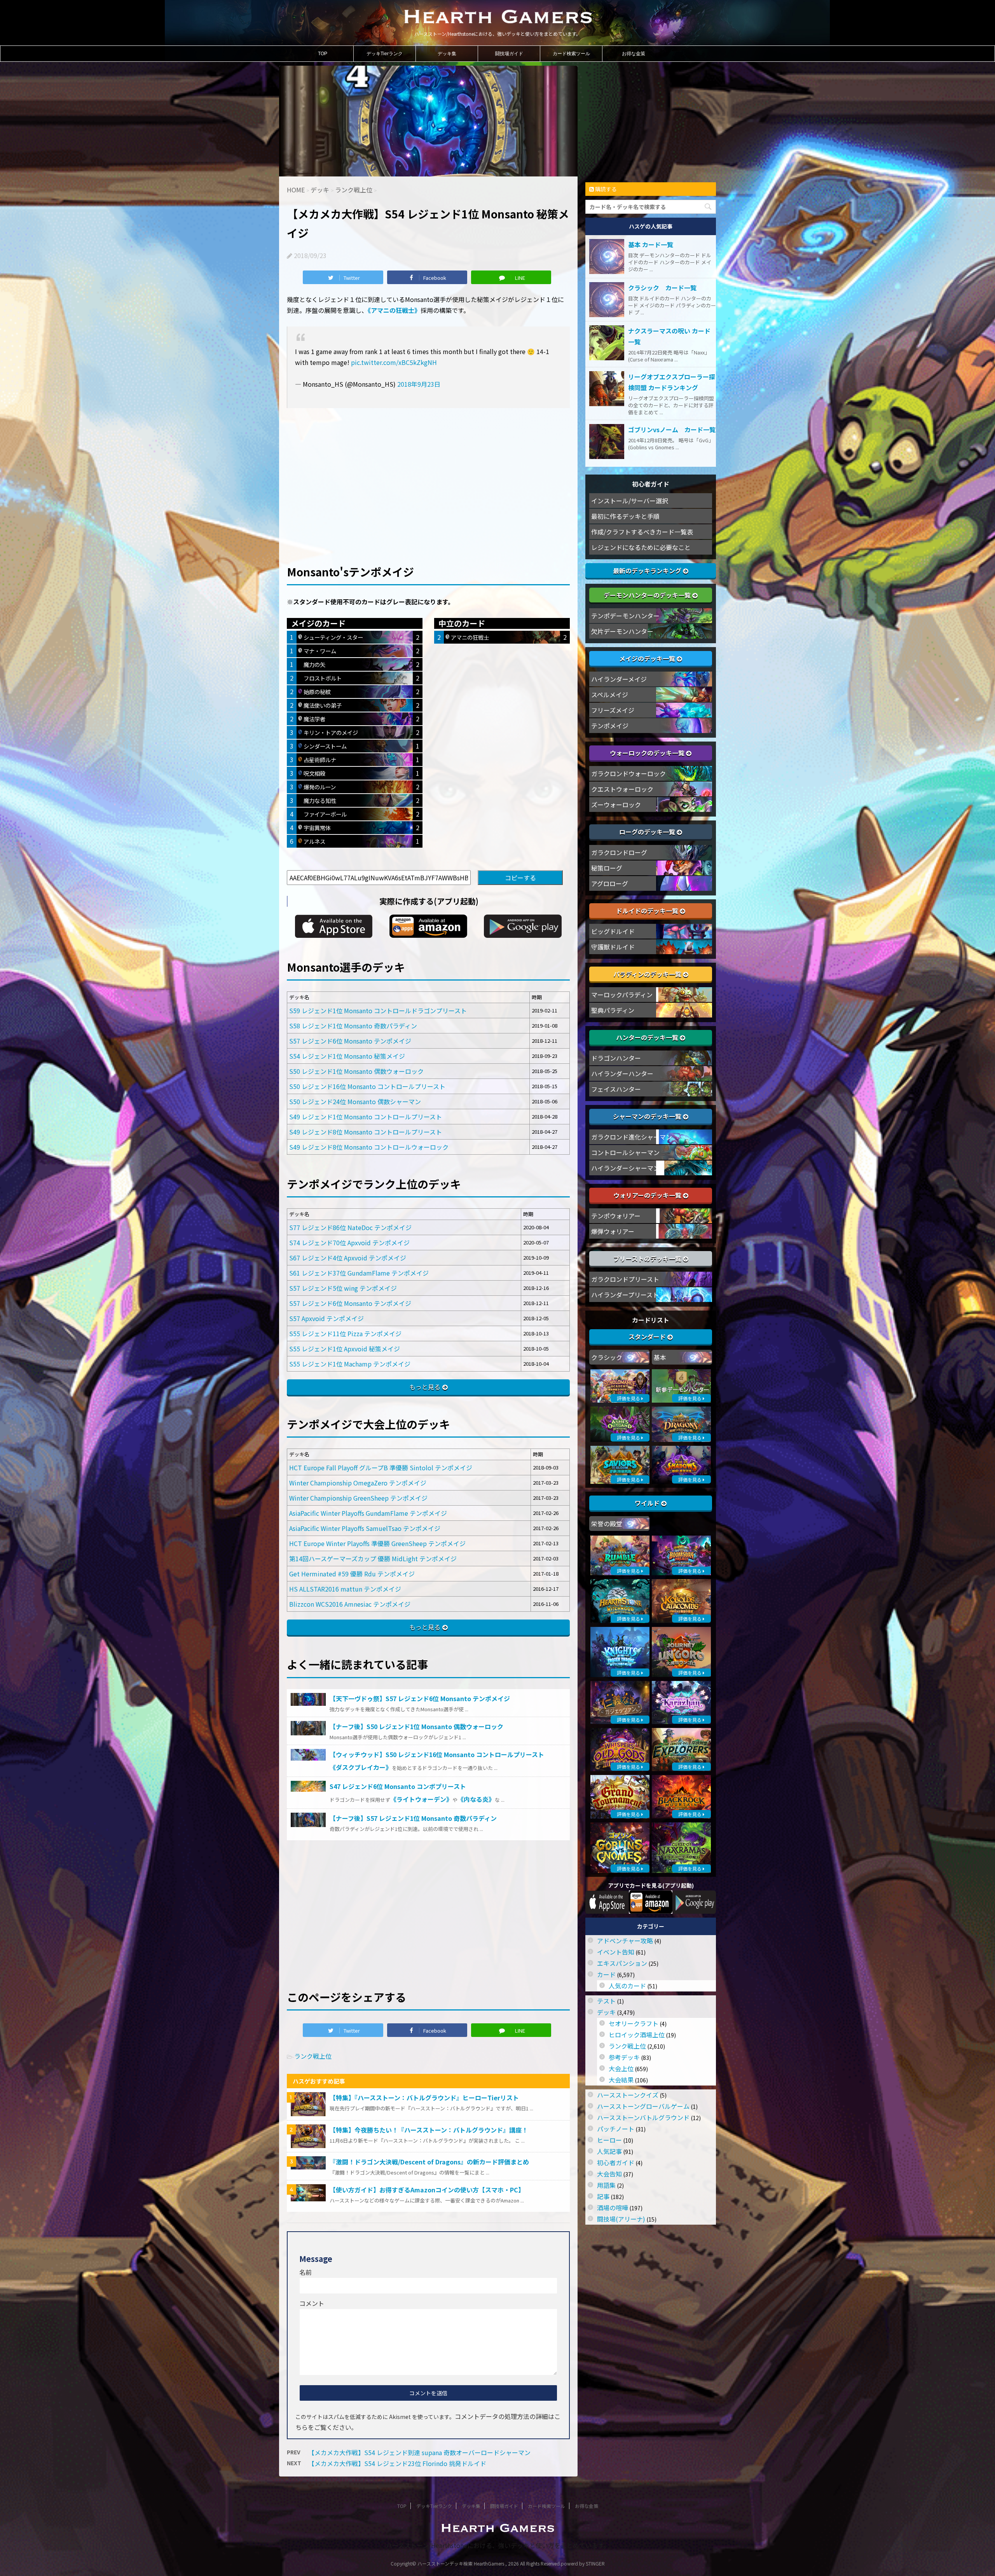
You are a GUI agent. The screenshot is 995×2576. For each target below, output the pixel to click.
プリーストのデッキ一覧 (648, 1258)
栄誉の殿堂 (607, 1524)
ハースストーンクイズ (628, 2095)
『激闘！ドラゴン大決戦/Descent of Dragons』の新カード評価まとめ (429, 2162)
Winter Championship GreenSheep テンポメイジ (358, 1498)
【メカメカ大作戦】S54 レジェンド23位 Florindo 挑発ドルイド (397, 2463)
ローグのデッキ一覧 (648, 832)
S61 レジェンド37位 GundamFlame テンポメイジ (359, 1273)
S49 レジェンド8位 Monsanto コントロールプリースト (366, 1132)
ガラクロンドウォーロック (628, 773)
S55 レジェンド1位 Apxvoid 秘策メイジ (345, 1349)
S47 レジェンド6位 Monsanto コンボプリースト (398, 1786)
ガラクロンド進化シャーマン (632, 1137)
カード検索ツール (571, 54)
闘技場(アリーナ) (621, 2219)
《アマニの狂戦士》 (394, 310)
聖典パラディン (613, 1010)
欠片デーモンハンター (622, 631)
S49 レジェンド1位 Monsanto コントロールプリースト (366, 1117)
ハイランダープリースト (625, 1295)
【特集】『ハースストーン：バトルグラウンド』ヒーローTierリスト (424, 2098)
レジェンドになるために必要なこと (641, 547)
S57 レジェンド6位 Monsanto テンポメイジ (350, 1041)
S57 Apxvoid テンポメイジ (326, 1318)
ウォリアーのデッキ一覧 (648, 1195)
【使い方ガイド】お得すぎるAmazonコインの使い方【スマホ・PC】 (427, 2190)
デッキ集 (447, 54)
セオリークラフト (634, 2023)
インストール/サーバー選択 (630, 501)
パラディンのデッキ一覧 (648, 974)
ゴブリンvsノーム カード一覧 (672, 429)
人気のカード (627, 1986)
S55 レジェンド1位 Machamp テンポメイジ (350, 1364)
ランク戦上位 (313, 2056)
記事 (603, 2196)
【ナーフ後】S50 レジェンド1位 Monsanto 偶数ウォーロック (416, 1726)
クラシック (607, 1357)
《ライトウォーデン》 (421, 1799)
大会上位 (621, 2068)
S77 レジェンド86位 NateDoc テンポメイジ (350, 1227)
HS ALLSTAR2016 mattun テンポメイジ (345, 1589)
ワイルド (648, 1503)
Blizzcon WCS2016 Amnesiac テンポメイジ (350, 1604)
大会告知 (609, 2174)
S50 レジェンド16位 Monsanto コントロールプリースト (367, 1086)
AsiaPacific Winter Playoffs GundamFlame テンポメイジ (368, 1513)
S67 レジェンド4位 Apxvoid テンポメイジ (348, 1258)
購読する (605, 189)
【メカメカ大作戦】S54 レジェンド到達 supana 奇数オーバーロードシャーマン (419, 2452)
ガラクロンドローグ (619, 852)
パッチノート (616, 2129)
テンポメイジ (610, 726)
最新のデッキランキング (648, 571)
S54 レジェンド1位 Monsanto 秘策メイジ (347, 1056)
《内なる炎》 (476, 1799)
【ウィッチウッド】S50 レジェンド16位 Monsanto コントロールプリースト (437, 1754)
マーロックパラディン (622, 995)
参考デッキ (624, 2057)
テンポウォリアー (616, 1216)
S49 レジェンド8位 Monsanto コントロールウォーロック (369, 1147)
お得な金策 (634, 54)
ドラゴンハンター (616, 1058)
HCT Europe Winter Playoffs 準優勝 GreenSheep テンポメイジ (377, 1543)
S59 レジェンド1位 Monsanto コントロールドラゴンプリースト (378, 1011)
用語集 (606, 2185)
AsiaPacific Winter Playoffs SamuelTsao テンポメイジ (365, 1528)
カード (606, 1974)
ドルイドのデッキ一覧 (648, 911)
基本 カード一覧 (651, 244)
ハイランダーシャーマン (625, 1168)
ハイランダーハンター (622, 1073)
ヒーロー (609, 2140)
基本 (660, 1357)
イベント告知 (616, 1952)
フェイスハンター (616, 1089)
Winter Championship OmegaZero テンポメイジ (358, 1483)
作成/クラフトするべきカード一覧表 (642, 532)
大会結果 (621, 2080)
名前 (305, 2272)
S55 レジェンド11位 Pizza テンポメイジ (345, 1333)
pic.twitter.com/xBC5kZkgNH (394, 362)
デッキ (606, 2012)
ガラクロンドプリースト (625, 1279)
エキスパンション (622, 1963)
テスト (606, 2001)
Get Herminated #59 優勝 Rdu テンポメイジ (352, 1574)
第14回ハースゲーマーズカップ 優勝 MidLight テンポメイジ (373, 1559)
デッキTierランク (385, 54)
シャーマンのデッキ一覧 (648, 1116)
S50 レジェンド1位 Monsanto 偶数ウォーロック (356, 1071)
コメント (312, 2303)
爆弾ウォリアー (613, 1231)
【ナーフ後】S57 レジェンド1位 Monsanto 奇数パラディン (413, 1818)
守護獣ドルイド (613, 947)
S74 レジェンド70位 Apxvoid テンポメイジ (349, 1243)
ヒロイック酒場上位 (637, 2035)
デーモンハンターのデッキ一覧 (648, 595)
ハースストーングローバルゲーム (643, 2106)
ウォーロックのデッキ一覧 (648, 753)
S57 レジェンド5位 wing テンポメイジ (343, 1288)
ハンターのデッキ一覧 (648, 1037)
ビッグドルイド (613, 931)
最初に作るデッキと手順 (625, 516)
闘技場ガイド (509, 54)
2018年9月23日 (419, 384)
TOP (323, 54)
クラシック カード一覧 (662, 288)
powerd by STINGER (583, 2563)
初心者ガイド (616, 2162)
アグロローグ (610, 883)
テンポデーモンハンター (625, 616)
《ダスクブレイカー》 (361, 1767)
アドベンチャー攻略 (625, 1941)
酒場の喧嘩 (613, 2208)
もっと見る (425, 1387)
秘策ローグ (607, 868)
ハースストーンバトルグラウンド (643, 2117)
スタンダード (648, 1337)
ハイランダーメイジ (619, 679)
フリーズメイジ (613, 710)
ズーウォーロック (616, 805)
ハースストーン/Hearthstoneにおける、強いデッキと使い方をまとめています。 (498, 2545)
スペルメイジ (610, 695)
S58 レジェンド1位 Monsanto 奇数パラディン (353, 1026)
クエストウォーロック (622, 789)
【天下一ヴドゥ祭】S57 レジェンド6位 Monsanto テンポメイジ (420, 1698)
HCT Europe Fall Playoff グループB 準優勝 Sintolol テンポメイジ (381, 1468)
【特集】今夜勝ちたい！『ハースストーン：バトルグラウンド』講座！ (429, 2130)
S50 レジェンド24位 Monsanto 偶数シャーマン (355, 1101)
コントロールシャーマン (625, 1152)
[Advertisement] (428, 473)
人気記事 (609, 2151)
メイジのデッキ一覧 (648, 658)
